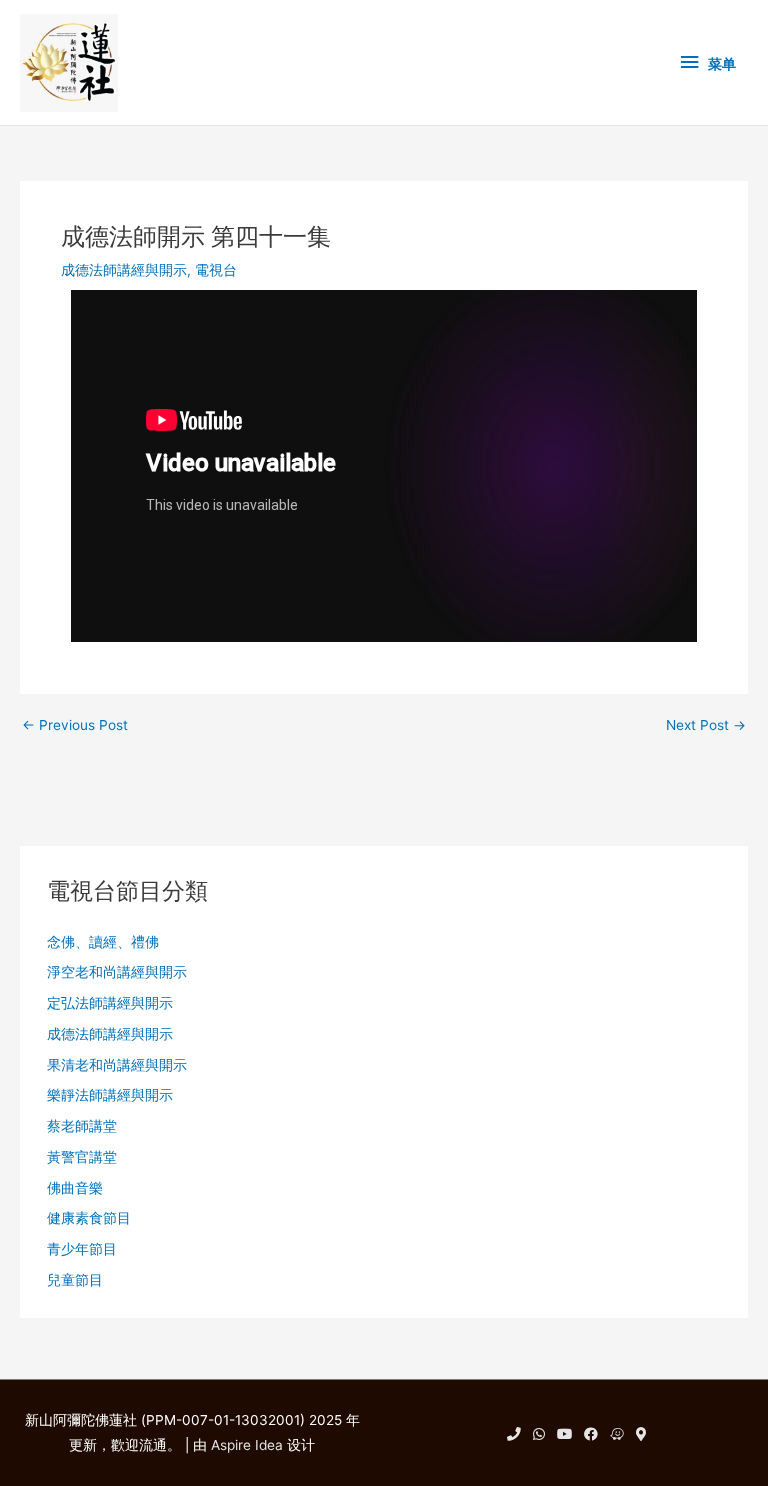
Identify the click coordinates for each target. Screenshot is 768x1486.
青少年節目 (82, 1249)
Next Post (706, 726)
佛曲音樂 (75, 1188)
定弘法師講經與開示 (110, 1003)
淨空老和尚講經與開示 (117, 972)
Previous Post (75, 726)
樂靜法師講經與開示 (110, 1095)
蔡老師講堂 (82, 1126)
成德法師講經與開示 (124, 270)
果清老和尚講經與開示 (117, 1065)
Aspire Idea (247, 1445)
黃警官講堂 (82, 1157)
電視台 (216, 270)
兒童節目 (75, 1280)
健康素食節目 (89, 1218)
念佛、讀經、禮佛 (103, 942)
